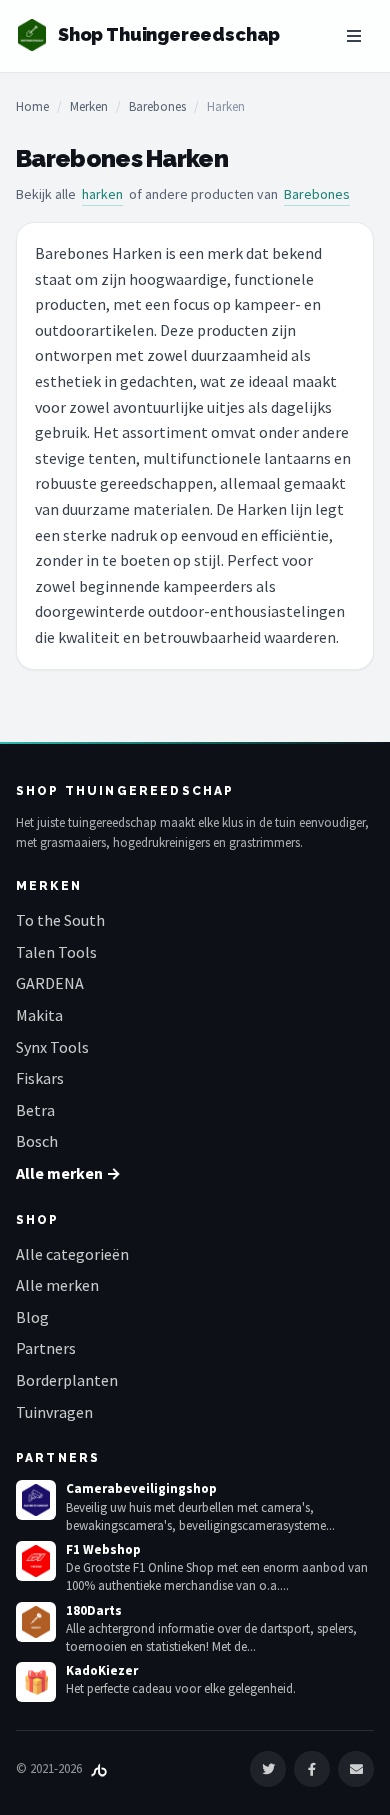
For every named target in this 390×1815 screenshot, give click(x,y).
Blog (32, 1317)
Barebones (157, 106)
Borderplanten (67, 1380)
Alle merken (57, 1285)
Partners (46, 1348)
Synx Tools (52, 1047)
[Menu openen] (354, 36)
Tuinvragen (54, 1412)
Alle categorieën (72, 1254)
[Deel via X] (268, 1769)
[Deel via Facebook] (312, 1769)
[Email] (356, 1769)
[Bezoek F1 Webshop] (36, 1561)
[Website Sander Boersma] (99, 1768)
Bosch (37, 1141)
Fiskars (40, 1078)
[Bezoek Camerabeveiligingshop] (36, 1500)
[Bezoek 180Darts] (36, 1622)
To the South (60, 920)
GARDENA (50, 983)
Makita (39, 1015)
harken (102, 194)
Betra (35, 1110)
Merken (89, 106)
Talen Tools (56, 952)
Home (32, 106)
